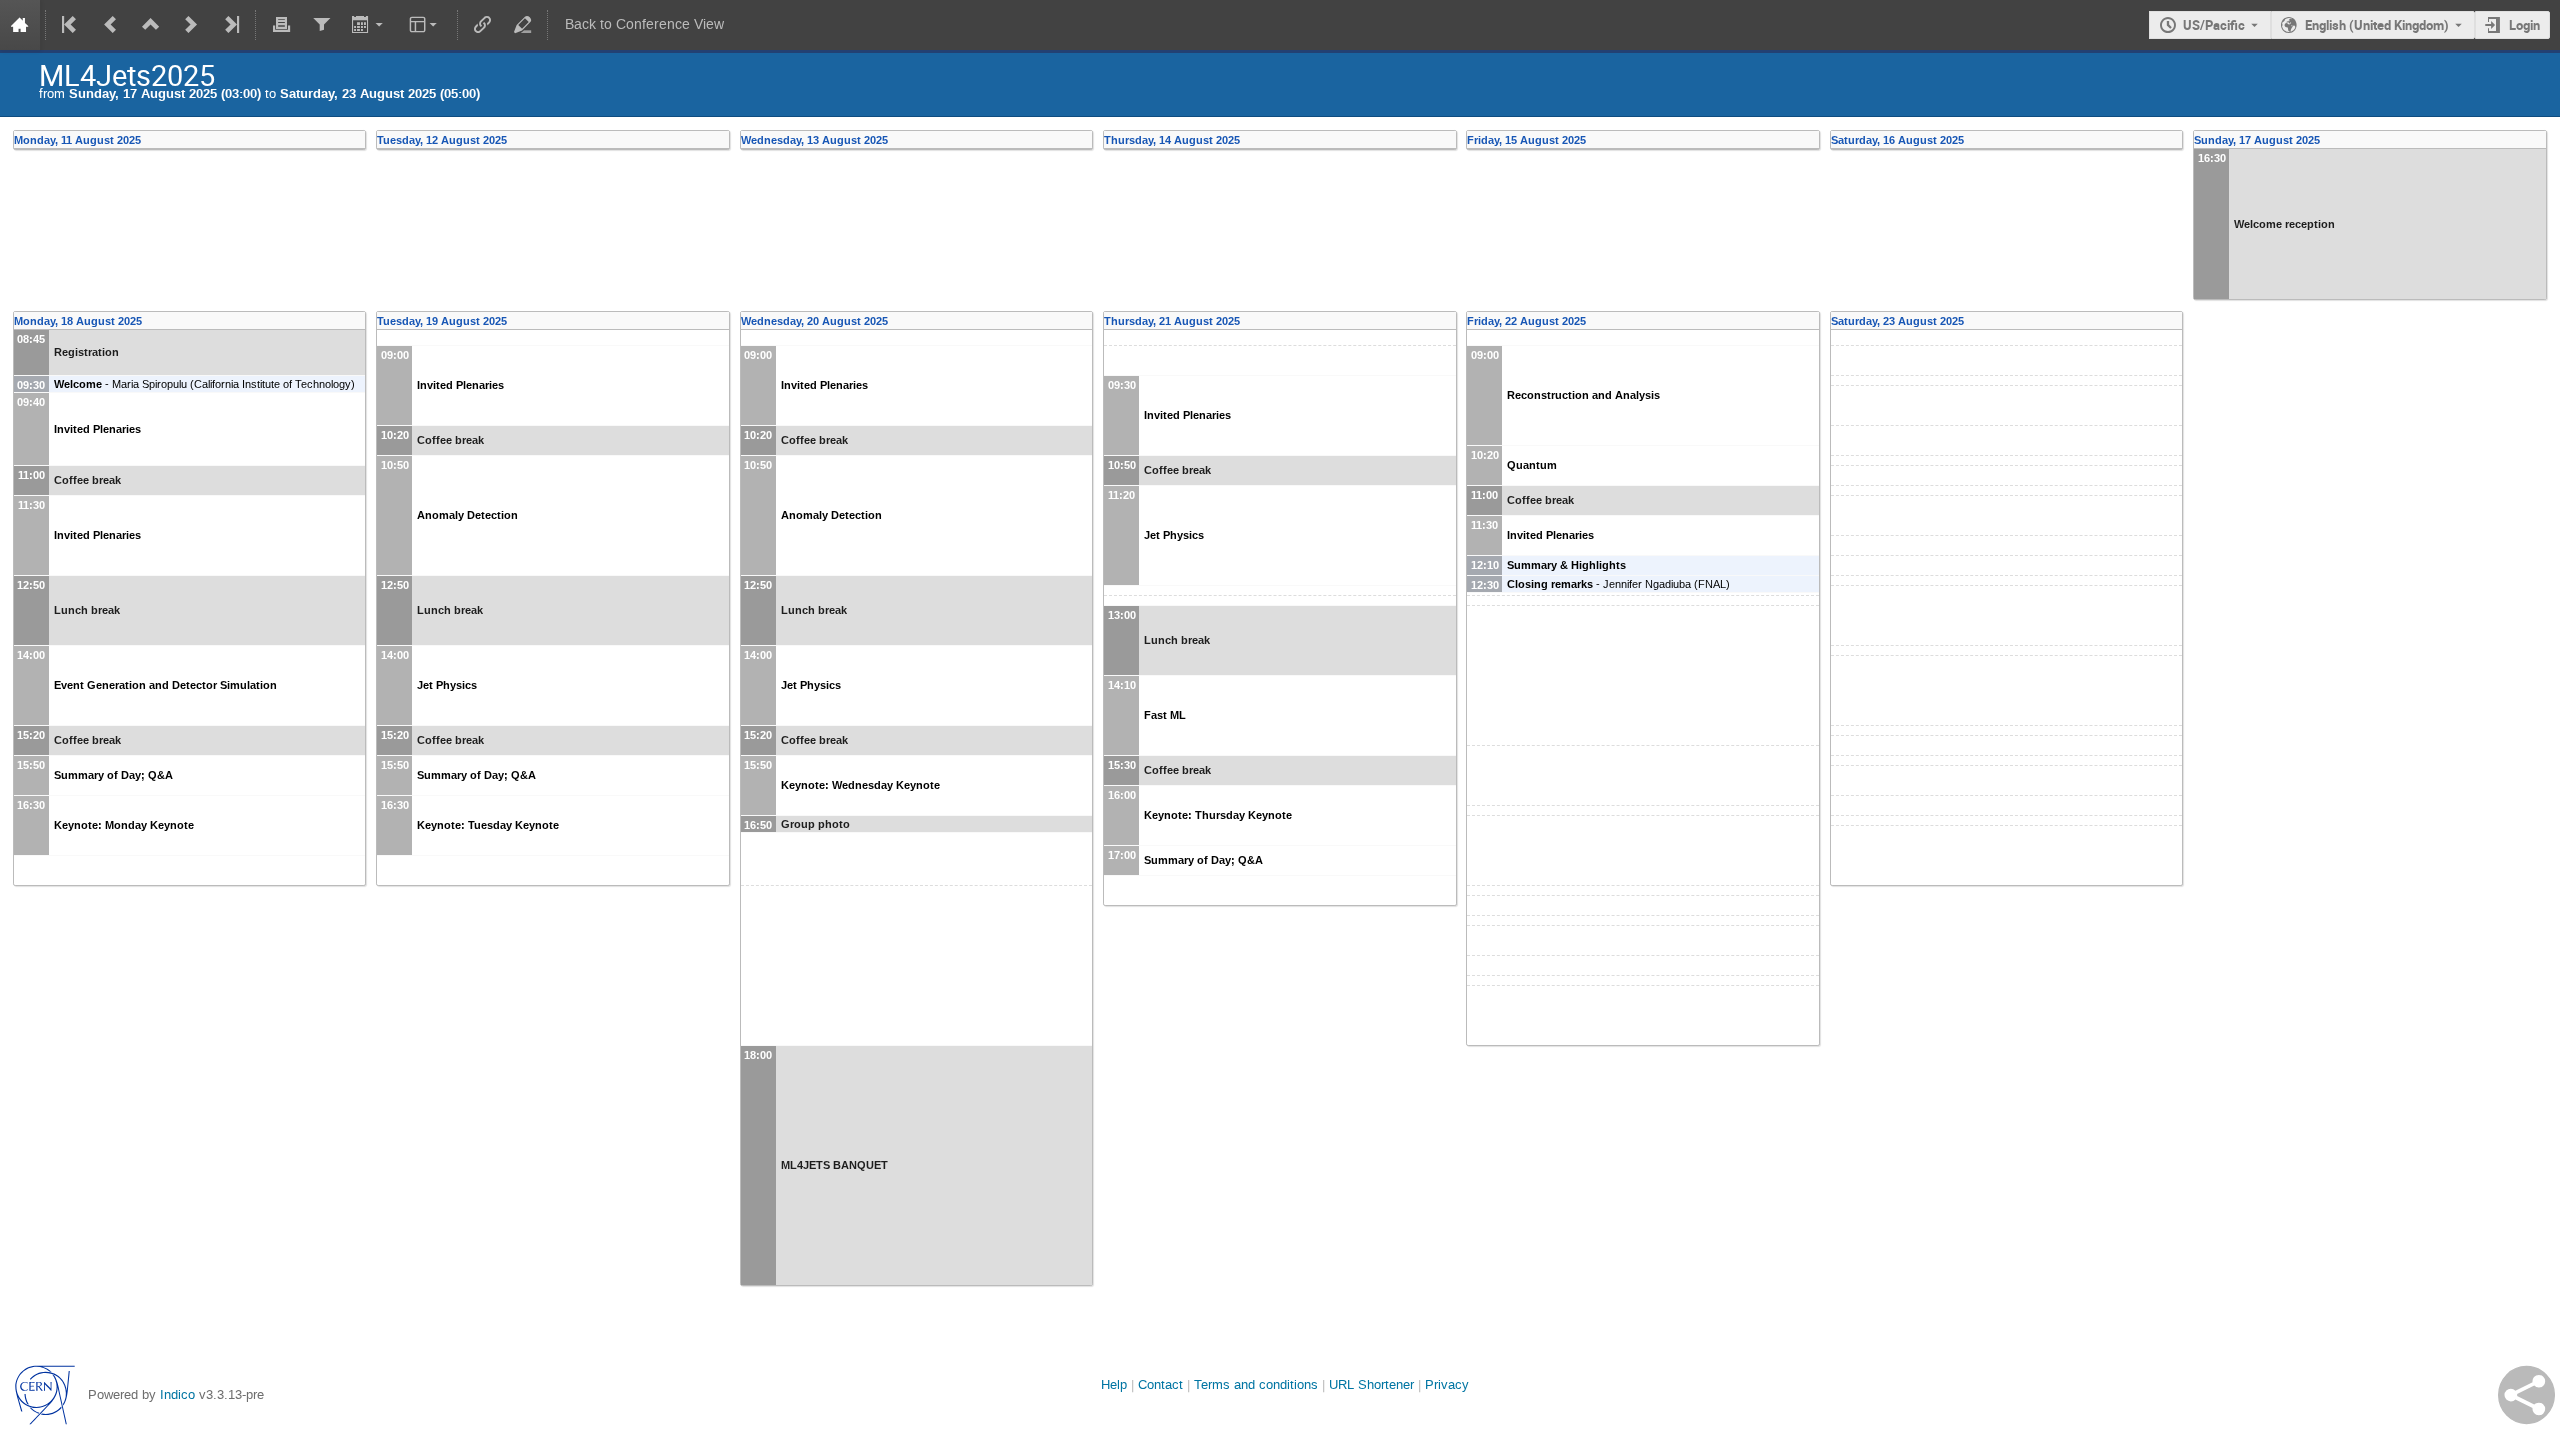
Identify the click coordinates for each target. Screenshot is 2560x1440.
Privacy (1447, 1384)
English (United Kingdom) (2377, 25)
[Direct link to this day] (359, 140)
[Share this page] (2526, 1395)
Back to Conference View (644, 24)
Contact (1160, 1384)
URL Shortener (1371, 1384)
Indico (177, 1394)
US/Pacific (2214, 25)
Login (2524, 25)
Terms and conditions (1256, 1384)
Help (1114, 1384)
